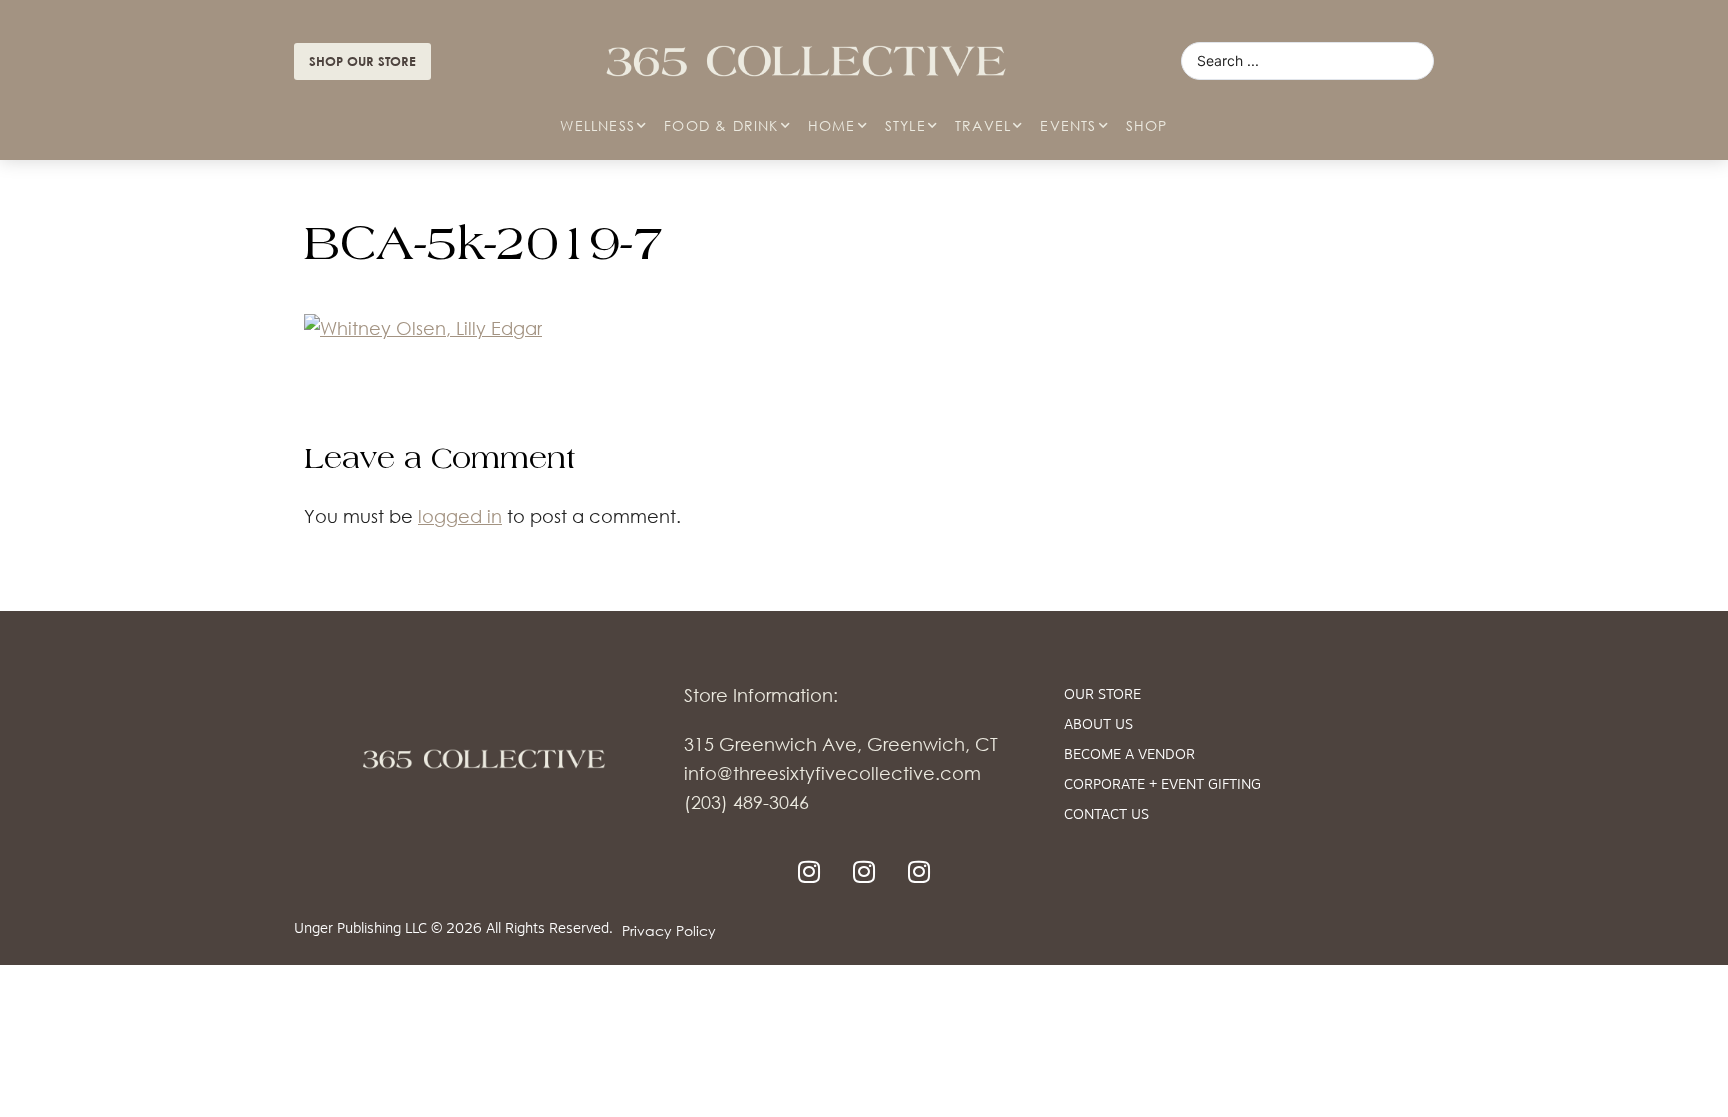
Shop (1147, 125)
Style (905, 125)
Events (1068, 125)
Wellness (597, 125)
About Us (1098, 725)
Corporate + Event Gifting (1162, 785)
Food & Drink (721, 125)
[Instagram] (809, 871)
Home (832, 125)
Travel (983, 125)
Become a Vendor (1129, 755)
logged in (460, 516)
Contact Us (1106, 815)
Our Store (1102, 695)
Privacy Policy (669, 930)
